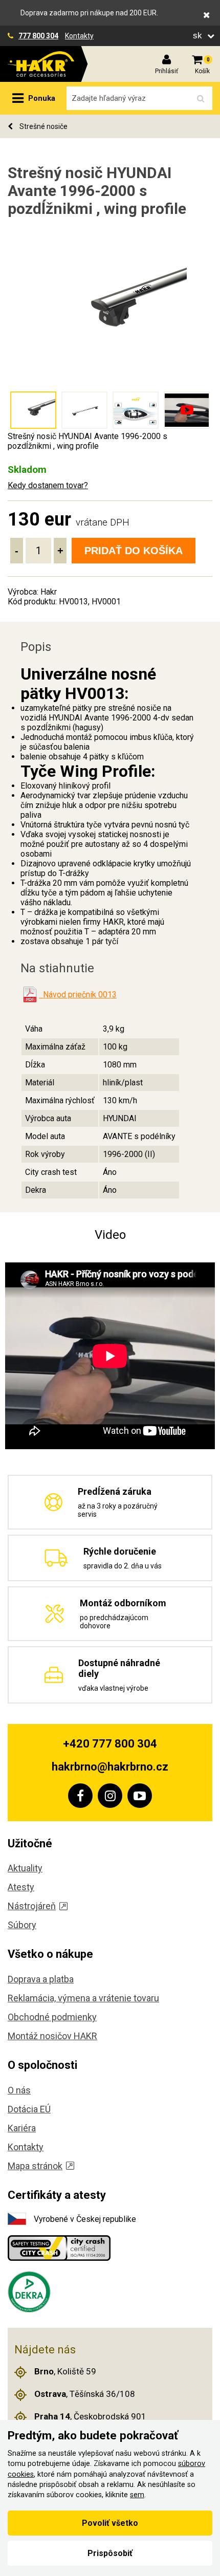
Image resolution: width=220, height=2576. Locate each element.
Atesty (21, 1887)
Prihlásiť (167, 71)
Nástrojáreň (32, 1906)
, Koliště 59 (65, 2371)
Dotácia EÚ (29, 2109)
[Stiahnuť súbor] (30, 995)
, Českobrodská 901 (90, 2416)
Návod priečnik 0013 (78, 995)
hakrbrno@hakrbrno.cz (110, 1767)
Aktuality (25, 1868)
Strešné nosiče (43, 126)
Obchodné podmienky (52, 2017)
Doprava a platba (41, 1979)
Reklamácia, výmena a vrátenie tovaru (83, 1998)
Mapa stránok (35, 2166)
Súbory (22, 1925)
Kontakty (79, 36)
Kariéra (22, 2128)
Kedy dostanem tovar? (48, 485)
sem (137, 2495)
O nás (19, 2090)
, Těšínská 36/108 (85, 2394)
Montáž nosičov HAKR (52, 2036)
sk (199, 36)
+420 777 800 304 (110, 1744)
